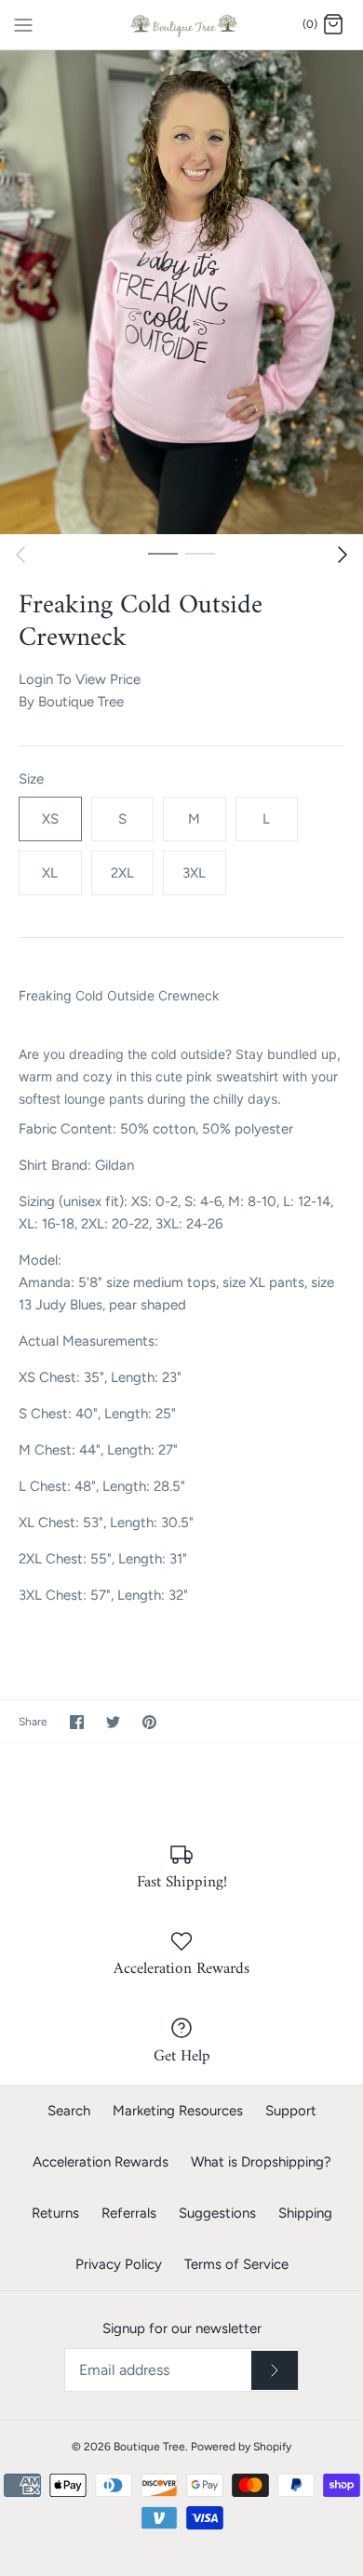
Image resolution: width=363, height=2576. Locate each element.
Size (31, 779)
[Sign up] (275, 2370)
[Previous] (20, 555)
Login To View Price (80, 679)
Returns (55, 2213)
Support (291, 2111)
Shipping (305, 2213)
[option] (181, 292)
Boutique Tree (81, 702)
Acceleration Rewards (101, 2162)
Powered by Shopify (241, 2447)
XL (50, 873)
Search (69, 2111)
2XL (122, 873)
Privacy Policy (119, 2264)
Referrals (129, 2213)
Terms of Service (236, 2264)
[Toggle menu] (23, 24)
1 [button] (163, 553)
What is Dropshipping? (261, 2162)
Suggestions (217, 2213)
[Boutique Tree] (182, 25)
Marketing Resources (178, 2111)
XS (50, 819)
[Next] (343, 555)
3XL (194, 873)
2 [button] (200, 553)
